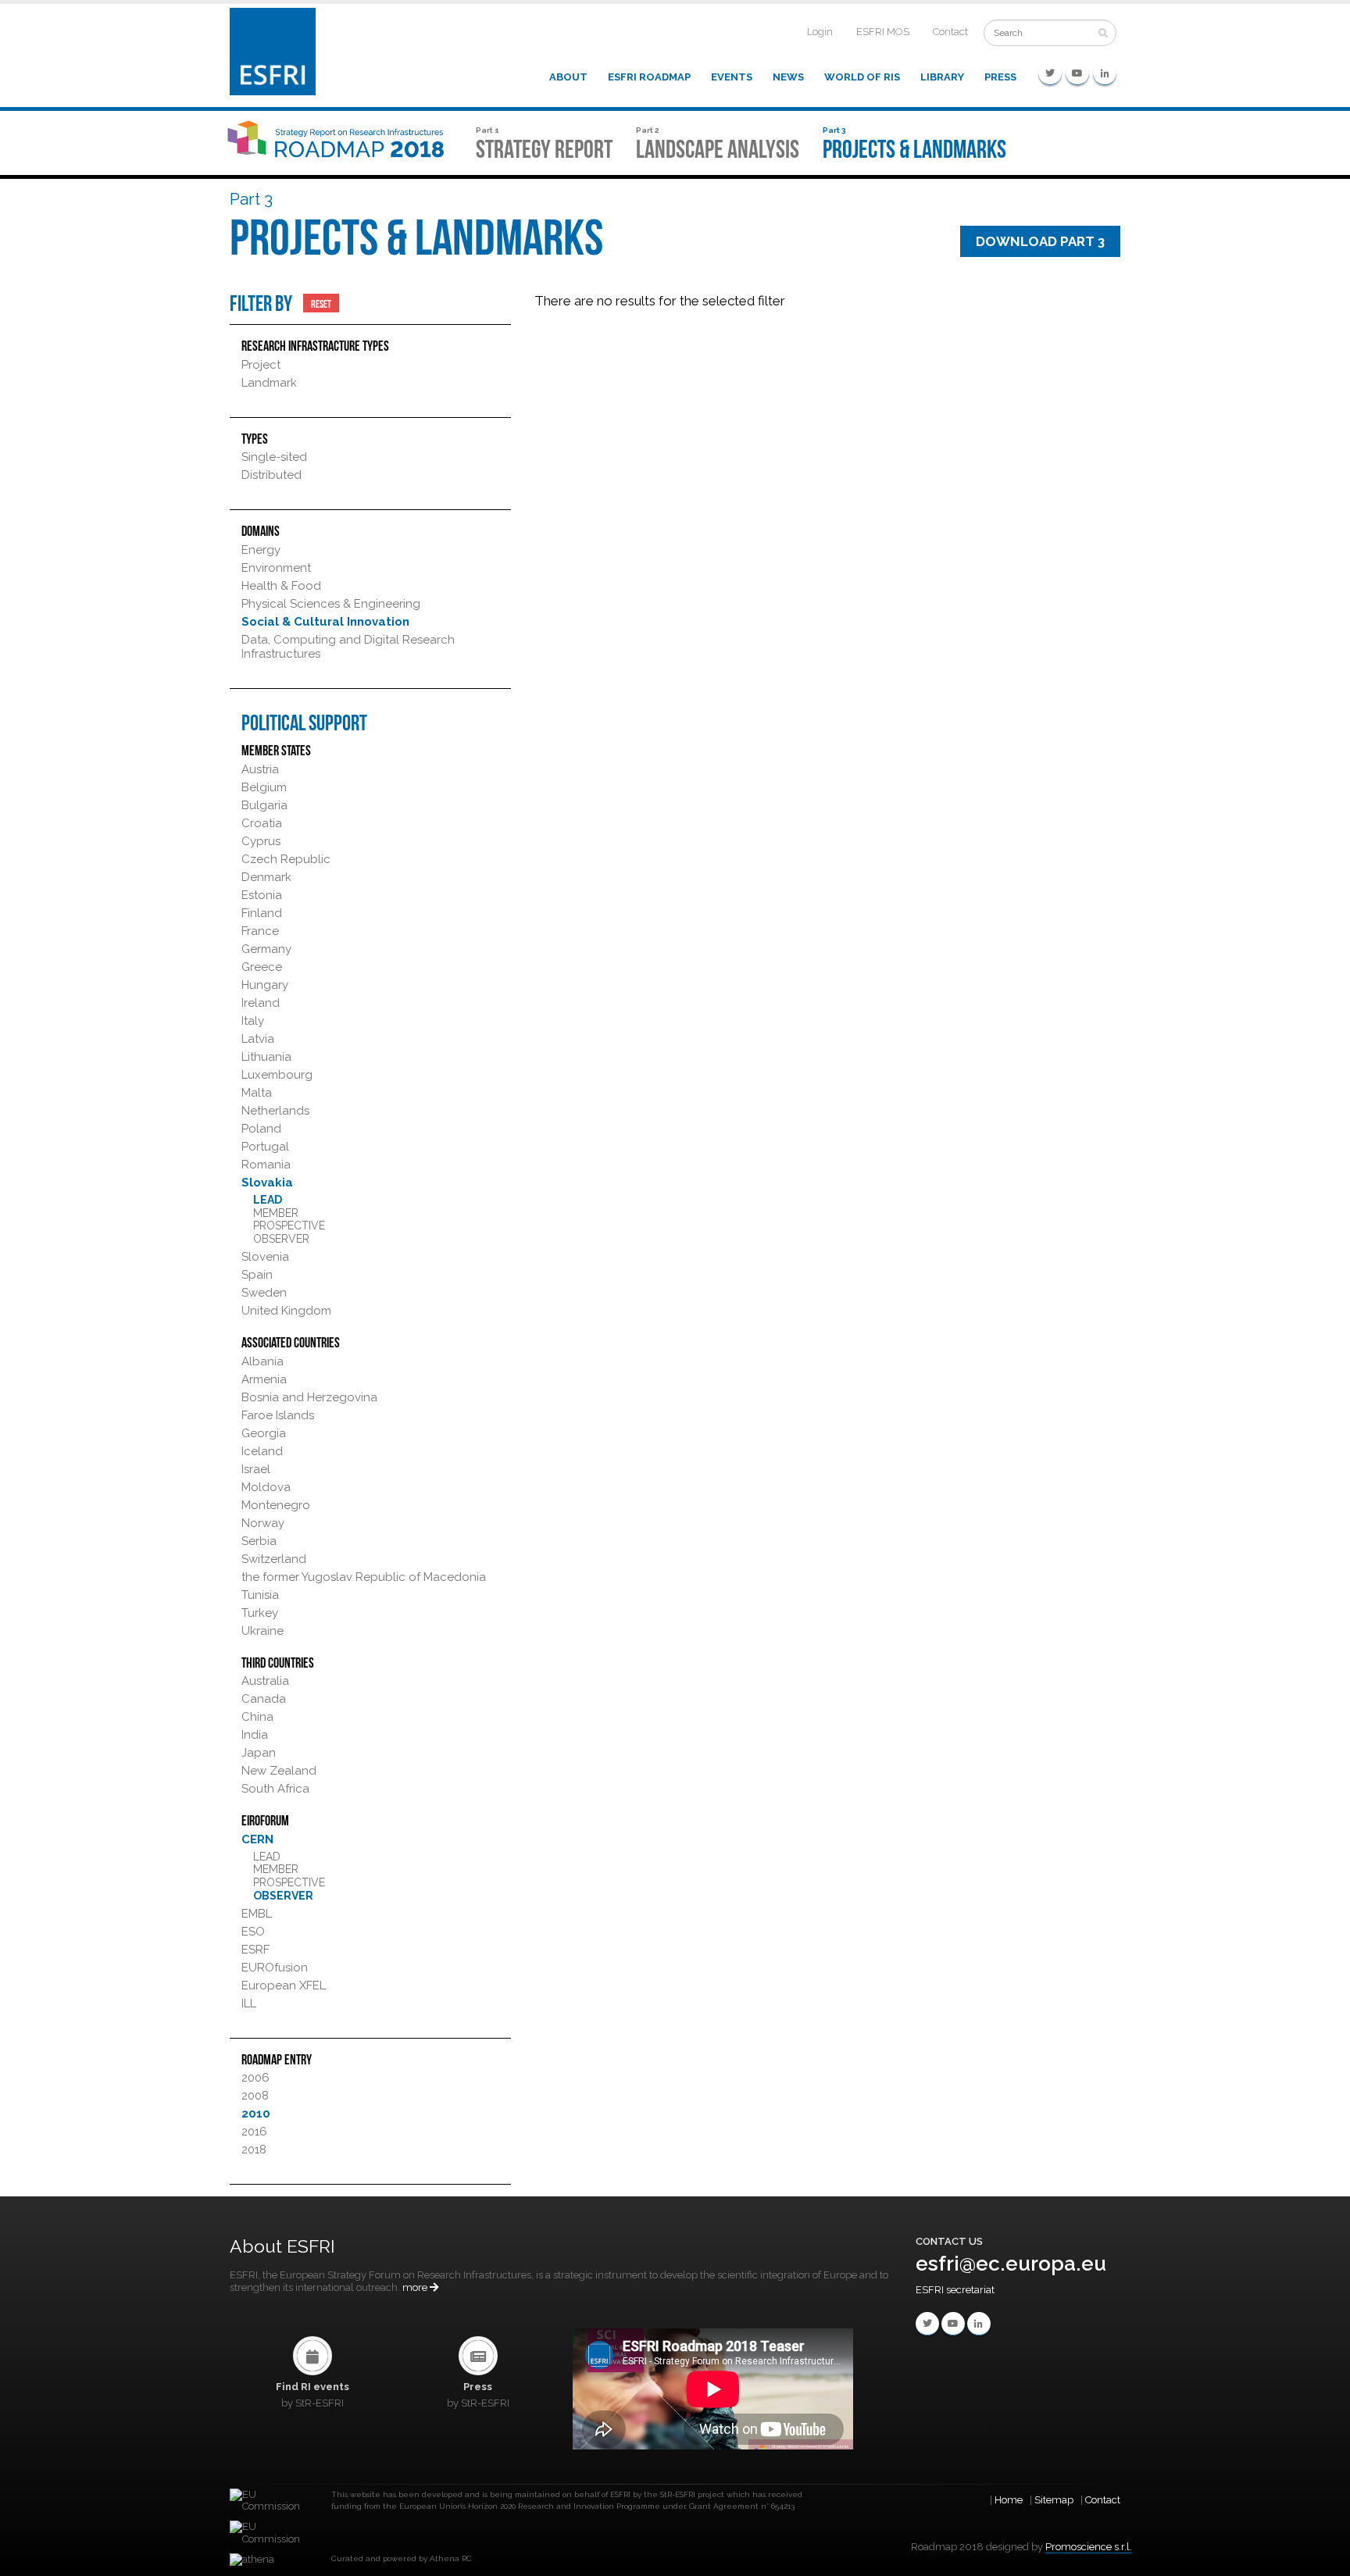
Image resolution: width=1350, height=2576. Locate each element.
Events (732, 77)
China (257, 1717)
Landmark (269, 383)
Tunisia (260, 1595)
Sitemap (1054, 2500)
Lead (268, 1200)
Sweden (264, 1293)
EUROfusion (275, 1968)
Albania (262, 1361)
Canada (264, 1699)
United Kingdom (286, 1311)
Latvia (258, 1039)
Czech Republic (286, 859)
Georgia (264, 1433)
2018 (254, 2150)
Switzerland (274, 1559)
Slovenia (265, 1257)
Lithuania (266, 1057)
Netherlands (275, 1111)
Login (820, 32)
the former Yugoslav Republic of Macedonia (364, 1577)
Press (1000, 77)
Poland (261, 1129)
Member (276, 1213)
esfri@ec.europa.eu (1011, 2264)
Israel (256, 1469)
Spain (257, 1275)
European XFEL (284, 1986)
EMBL (257, 1914)
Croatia (262, 823)
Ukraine (262, 1631)
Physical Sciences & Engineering (331, 604)
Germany (266, 949)
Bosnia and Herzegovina (309, 1397)
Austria (260, 769)
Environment (276, 568)
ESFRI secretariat (955, 2290)
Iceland (262, 1451)
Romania (266, 1165)
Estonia (262, 895)
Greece (262, 967)
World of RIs (862, 77)
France (260, 931)
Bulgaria (264, 805)
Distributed (271, 475)
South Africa (275, 1789)
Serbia (259, 1541)
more (416, 2287)
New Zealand (279, 1771)
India (255, 1735)
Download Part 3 (1040, 241)
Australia (265, 1681)
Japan (259, 1753)
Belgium (264, 787)
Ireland (261, 1003)
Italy (253, 1021)
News (788, 77)
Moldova (266, 1487)
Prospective (289, 1226)
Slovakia (267, 1183)
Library (942, 77)
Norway (263, 1523)
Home (1009, 2500)
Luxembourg (277, 1075)
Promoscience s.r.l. (1089, 2547)
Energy (261, 550)
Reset (321, 303)
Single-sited (274, 457)
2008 (255, 2096)
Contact (950, 32)
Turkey (260, 1613)
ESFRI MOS (883, 32)
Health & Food (281, 586)
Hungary (265, 985)
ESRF (255, 1950)
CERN (257, 1839)
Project (261, 365)
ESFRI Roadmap (649, 77)
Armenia (264, 1379)
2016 (254, 2132)
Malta (257, 1093)
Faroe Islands (278, 1415)
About (568, 77)
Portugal (265, 1147)
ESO (253, 1932)
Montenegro (276, 1505)
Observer (281, 1239)
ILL (249, 2003)
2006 (255, 2078)
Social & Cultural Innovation (325, 622)
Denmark (266, 877)
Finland (262, 913)
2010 (256, 2114)
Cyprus (261, 841)
